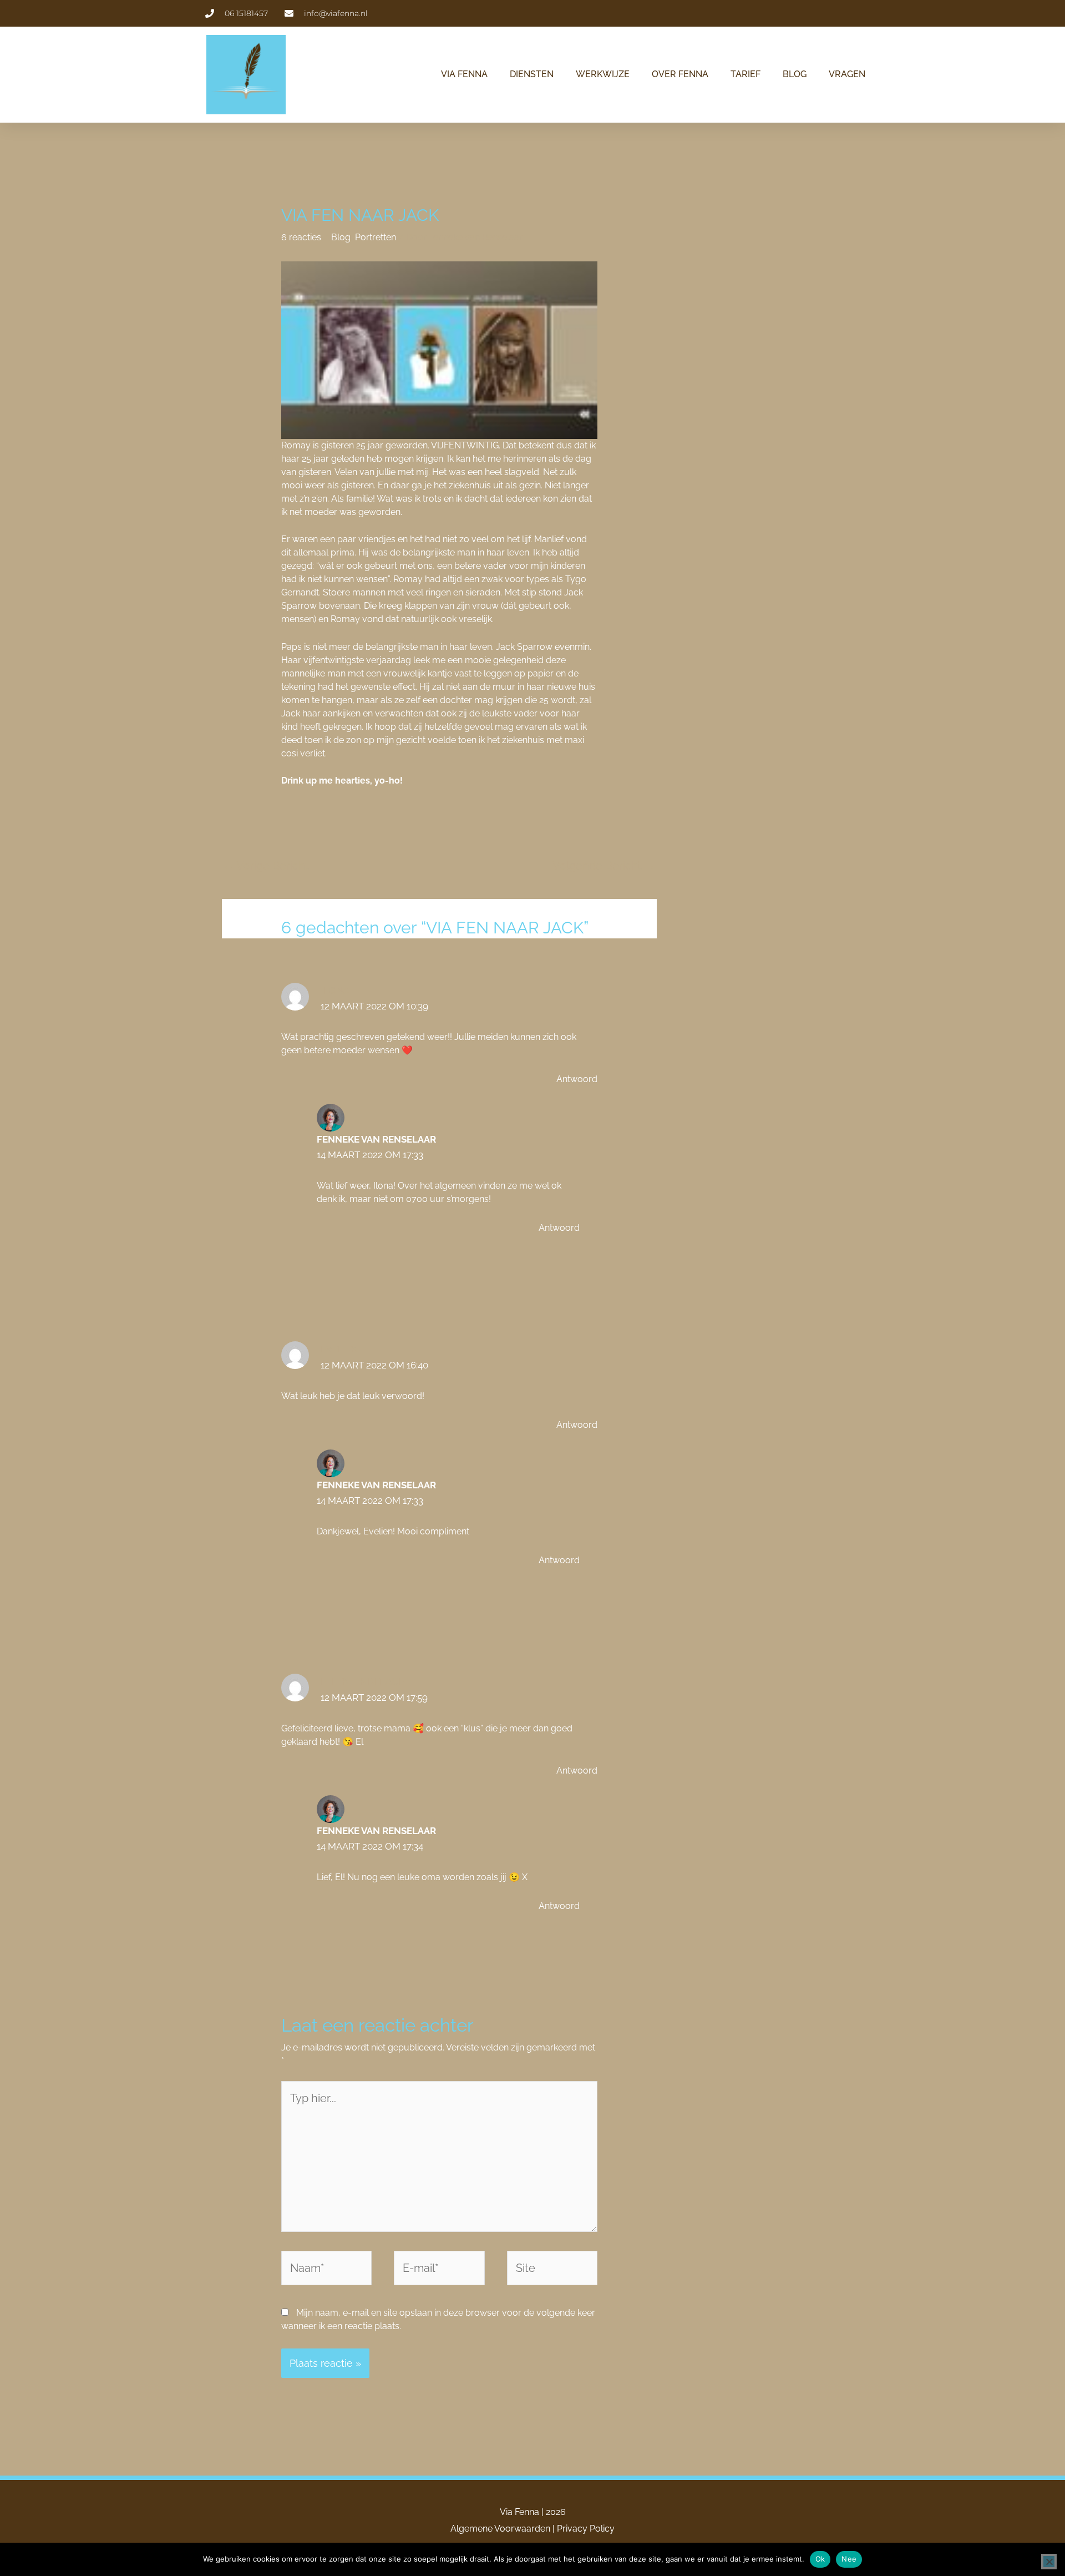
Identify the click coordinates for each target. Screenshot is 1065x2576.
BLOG (795, 74)
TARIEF (745, 74)
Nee (849, 2559)
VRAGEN (847, 74)
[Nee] (1049, 2562)
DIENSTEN (532, 74)
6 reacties (301, 237)
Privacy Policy (586, 2529)
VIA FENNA (464, 74)
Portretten (376, 237)
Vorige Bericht (266, 866)
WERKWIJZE (603, 74)
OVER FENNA (680, 74)
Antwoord (577, 1079)
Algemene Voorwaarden (500, 2529)
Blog (341, 237)
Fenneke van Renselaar (376, 1139)
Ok (820, 2559)
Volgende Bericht (604, 866)
